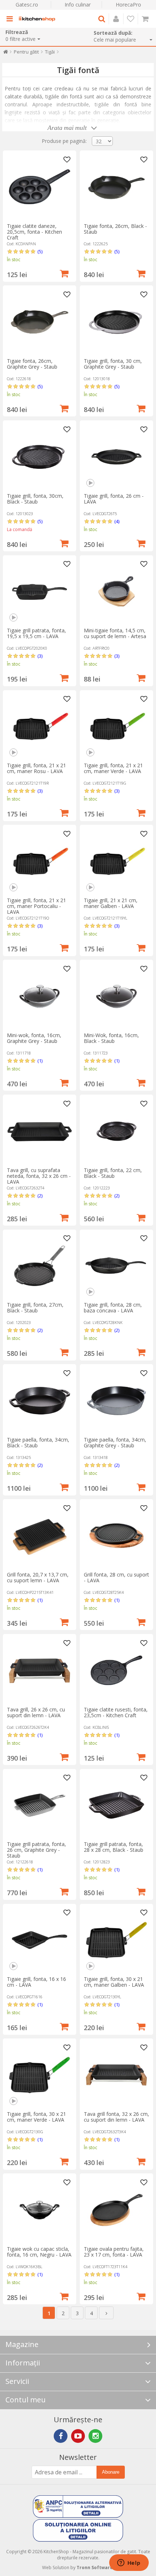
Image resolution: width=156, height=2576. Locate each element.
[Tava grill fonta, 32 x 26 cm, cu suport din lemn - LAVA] (116, 2075)
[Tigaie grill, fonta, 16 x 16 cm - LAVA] (40, 1940)
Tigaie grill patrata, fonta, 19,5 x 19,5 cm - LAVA (36, 633)
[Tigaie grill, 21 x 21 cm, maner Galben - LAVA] (116, 861)
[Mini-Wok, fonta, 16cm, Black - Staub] (116, 996)
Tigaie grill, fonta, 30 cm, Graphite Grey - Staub (113, 364)
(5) (40, 251)
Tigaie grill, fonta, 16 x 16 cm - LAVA (36, 1982)
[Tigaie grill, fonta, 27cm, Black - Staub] (40, 1266)
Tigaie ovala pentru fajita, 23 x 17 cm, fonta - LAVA (114, 2252)
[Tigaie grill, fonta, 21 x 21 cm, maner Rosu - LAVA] (40, 726)
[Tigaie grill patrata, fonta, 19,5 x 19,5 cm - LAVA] (40, 591)
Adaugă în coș (64, 273)
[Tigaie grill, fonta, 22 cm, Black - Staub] (116, 1131)
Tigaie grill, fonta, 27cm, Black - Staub (35, 1308)
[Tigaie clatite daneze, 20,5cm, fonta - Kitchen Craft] (40, 187)
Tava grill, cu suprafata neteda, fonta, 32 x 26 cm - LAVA (39, 1176)
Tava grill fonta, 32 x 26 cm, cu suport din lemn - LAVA (116, 2117)
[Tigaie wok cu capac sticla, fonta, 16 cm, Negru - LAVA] (40, 2210)
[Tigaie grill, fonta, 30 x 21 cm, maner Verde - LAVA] (40, 2075)
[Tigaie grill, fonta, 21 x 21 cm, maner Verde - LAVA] (116, 726)
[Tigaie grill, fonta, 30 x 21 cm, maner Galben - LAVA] (116, 1940)
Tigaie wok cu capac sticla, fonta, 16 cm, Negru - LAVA (39, 2252)
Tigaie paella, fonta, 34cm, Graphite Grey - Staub (115, 1442)
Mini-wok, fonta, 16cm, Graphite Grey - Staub (34, 1038)
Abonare (111, 2472)
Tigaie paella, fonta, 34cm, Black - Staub (38, 1442)
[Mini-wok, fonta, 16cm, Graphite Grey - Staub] (40, 996)
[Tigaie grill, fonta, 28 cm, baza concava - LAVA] (116, 1266)
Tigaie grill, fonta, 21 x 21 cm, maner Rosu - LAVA (36, 768)
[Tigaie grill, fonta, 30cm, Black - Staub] (40, 457)
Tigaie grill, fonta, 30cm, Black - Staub (35, 499)
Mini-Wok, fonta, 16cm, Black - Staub (111, 1038)
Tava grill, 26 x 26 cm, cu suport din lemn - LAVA (36, 1712)
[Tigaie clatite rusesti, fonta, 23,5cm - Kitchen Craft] (116, 1671)
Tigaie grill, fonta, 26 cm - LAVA (114, 499)
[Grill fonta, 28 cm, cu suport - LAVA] (116, 1536)
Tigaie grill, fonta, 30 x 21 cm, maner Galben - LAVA (114, 1982)
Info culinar (78, 5)
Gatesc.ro (27, 5)
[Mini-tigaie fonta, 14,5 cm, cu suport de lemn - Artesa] (116, 591)
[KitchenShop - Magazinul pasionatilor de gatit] (37, 19)
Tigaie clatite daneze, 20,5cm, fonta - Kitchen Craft (34, 232)
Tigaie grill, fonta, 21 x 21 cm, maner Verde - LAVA (113, 768)
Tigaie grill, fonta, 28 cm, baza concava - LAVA (113, 1308)
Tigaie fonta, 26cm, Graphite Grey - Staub (32, 364)
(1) (40, 1061)
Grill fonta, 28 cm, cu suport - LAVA (116, 1577)
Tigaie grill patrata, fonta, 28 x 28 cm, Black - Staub (114, 1847)
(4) (117, 521)
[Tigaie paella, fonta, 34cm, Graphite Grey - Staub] (116, 1401)
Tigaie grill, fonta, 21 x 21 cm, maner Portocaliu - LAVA (36, 906)
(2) (40, 1196)
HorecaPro (128, 5)
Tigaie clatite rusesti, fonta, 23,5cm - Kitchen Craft (116, 1712)
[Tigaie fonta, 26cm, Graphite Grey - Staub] (40, 322)
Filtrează (17, 32)
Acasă (6, 53)
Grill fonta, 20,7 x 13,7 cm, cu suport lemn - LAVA (38, 1577)
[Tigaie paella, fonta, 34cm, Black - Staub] (40, 1401)
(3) (40, 656)
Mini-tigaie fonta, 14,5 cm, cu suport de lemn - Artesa (115, 633)
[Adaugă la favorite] (67, 160)
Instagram (95, 2436)
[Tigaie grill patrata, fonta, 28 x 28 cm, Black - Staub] (116, 1805)
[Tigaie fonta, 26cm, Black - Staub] (116, 187)
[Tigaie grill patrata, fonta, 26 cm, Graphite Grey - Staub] (40, 1805)
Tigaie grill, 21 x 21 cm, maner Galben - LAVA (111, 903)
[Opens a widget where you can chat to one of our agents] (129, 2563)
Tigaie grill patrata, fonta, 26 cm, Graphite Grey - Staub (36, 1850)
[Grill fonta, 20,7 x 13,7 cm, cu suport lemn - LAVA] (40, 1536)
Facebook (61, 2436)
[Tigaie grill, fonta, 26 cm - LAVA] (116, 457)
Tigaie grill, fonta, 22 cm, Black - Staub (113, 1173)
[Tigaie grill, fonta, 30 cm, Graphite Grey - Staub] (116, 322)
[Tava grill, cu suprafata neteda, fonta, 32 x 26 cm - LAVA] (40, 1131)
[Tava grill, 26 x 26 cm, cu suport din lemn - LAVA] (40, 1671)
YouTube (78, 2436)
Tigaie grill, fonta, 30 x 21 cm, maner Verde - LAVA (36, 2117)
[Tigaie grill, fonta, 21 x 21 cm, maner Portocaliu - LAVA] (40, 861)
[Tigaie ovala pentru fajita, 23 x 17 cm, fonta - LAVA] (116, 2210)
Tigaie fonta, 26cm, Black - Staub (115, 229)
